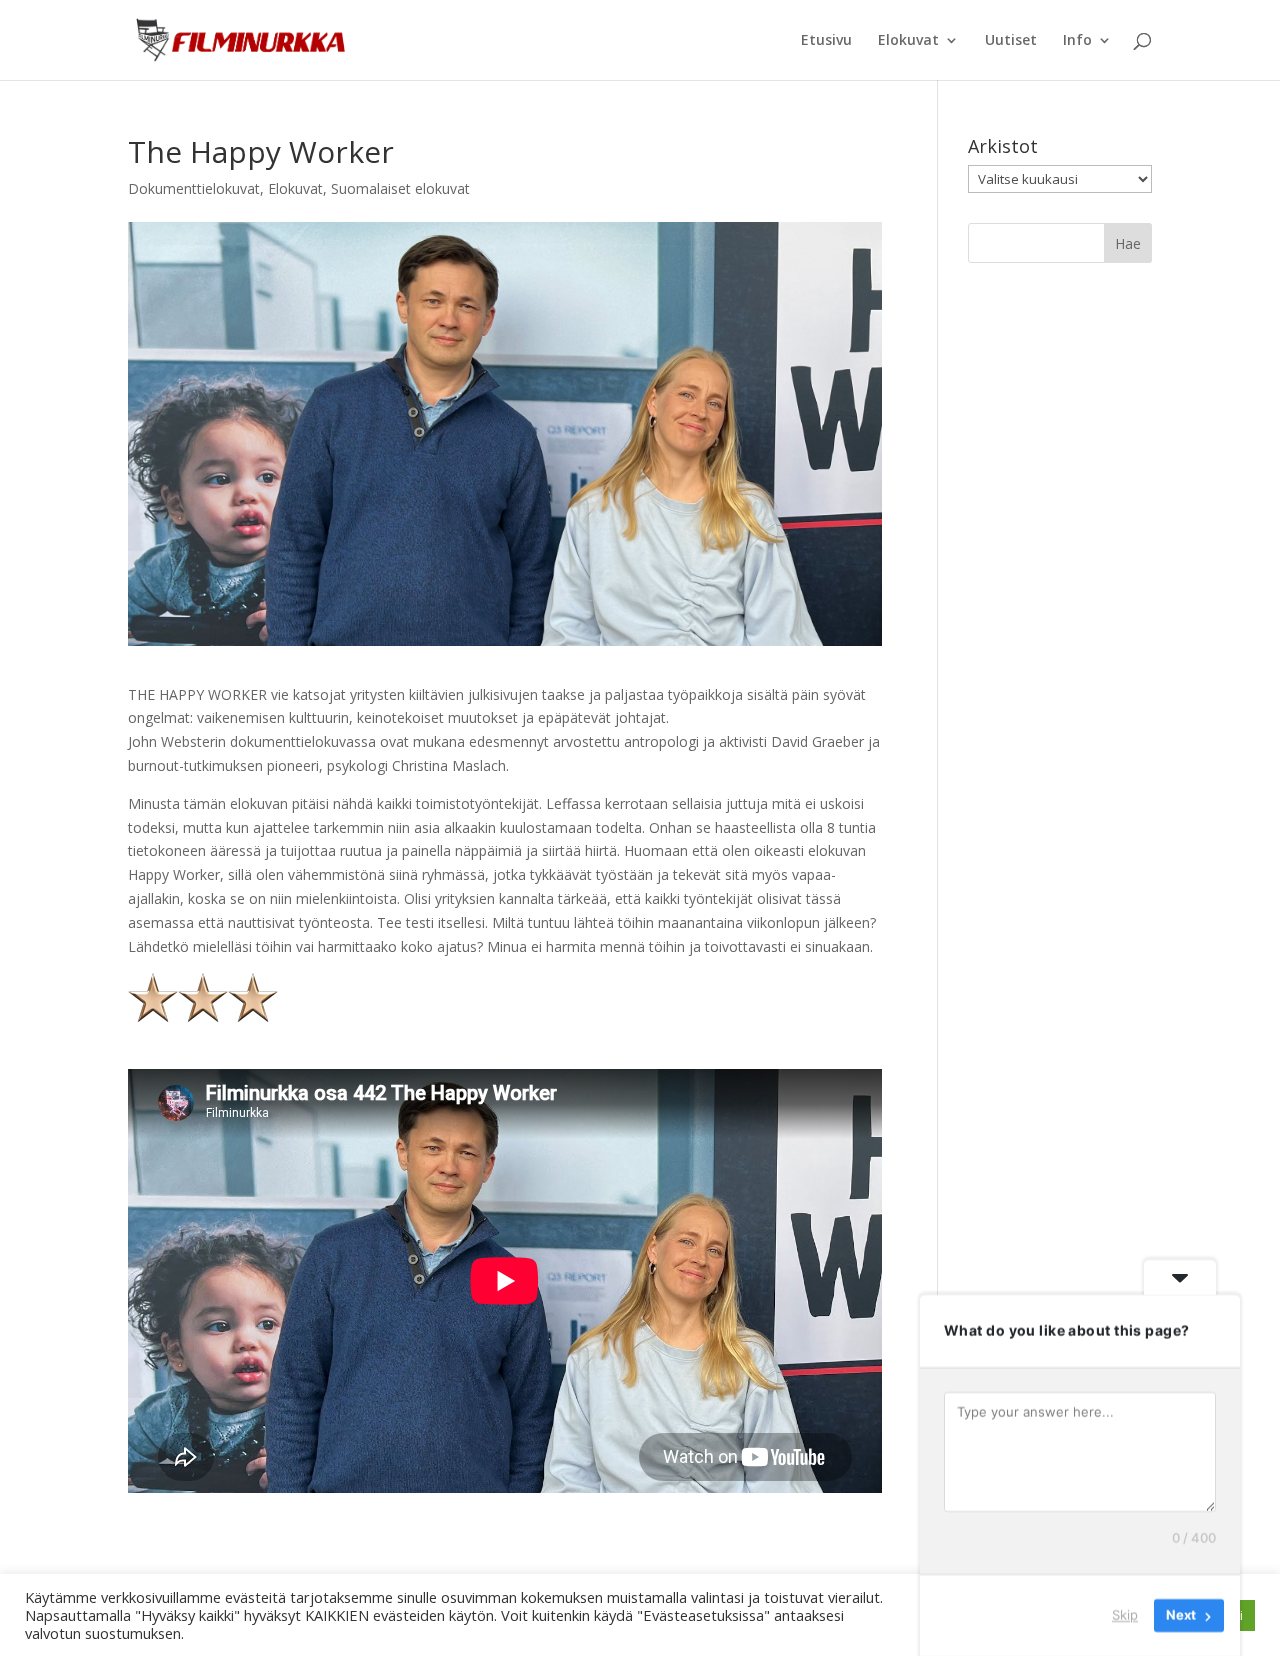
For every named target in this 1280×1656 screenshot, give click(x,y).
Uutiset (1011, 41)
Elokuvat (908, 41)
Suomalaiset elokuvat (400, 188)
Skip (1125, 1615)
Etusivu (826, 41)
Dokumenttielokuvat (194, 188)
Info (1077, 41)
